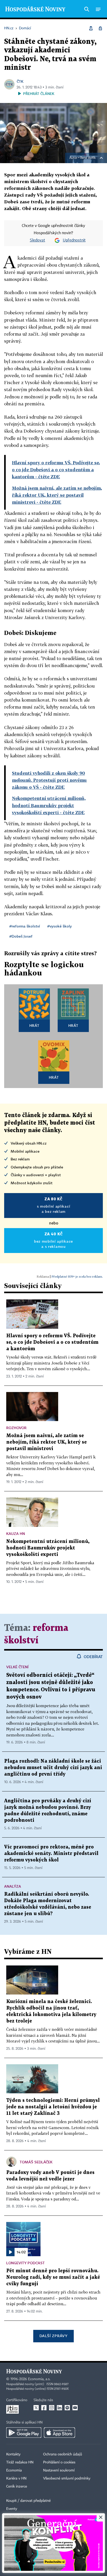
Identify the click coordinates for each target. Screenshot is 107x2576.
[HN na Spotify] (67, 2408)
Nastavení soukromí (59, 2470)
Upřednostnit (74, 240)
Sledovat (38, 240)
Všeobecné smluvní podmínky (67, 2478)
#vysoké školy (59, 926)
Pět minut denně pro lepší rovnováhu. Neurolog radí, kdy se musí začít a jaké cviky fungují (53, 2277)
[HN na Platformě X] (36, 2408)
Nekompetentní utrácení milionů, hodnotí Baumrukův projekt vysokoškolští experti (48, 1548)
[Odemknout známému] (100, 28)
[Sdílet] (91, 28)
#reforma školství (25, 926)
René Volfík (88, 158)
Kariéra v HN (16, 2478)
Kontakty (13, 2454)
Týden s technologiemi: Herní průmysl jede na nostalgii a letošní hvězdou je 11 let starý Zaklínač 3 (53, 2107)
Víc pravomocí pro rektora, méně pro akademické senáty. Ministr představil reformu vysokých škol (51, 1854)
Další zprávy (53, 2336)
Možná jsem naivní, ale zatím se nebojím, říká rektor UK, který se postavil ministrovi (46, 1442)
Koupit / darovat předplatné (28, 2501)
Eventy (12, 2509)
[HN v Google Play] (24, 2433)
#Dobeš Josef (21, 936)
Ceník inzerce (17, 2487)
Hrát (34, 1025)
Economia (14, 2470)
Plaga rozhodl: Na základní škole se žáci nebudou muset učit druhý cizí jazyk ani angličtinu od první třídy (53, 1768)
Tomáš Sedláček (36, 2162)
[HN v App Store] (59, 2433)
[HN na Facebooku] (44, 2408)
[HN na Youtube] (75, 2408)
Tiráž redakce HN (20, 2462)
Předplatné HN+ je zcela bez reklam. (77, 1276)
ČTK (20, 81)
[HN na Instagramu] (52, 2408)
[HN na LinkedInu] (59, 2408)
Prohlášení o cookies (59, 2462)
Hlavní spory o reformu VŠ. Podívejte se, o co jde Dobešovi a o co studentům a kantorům (52, 1342)
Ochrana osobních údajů (63, 2454)
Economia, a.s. (39, 2379)
